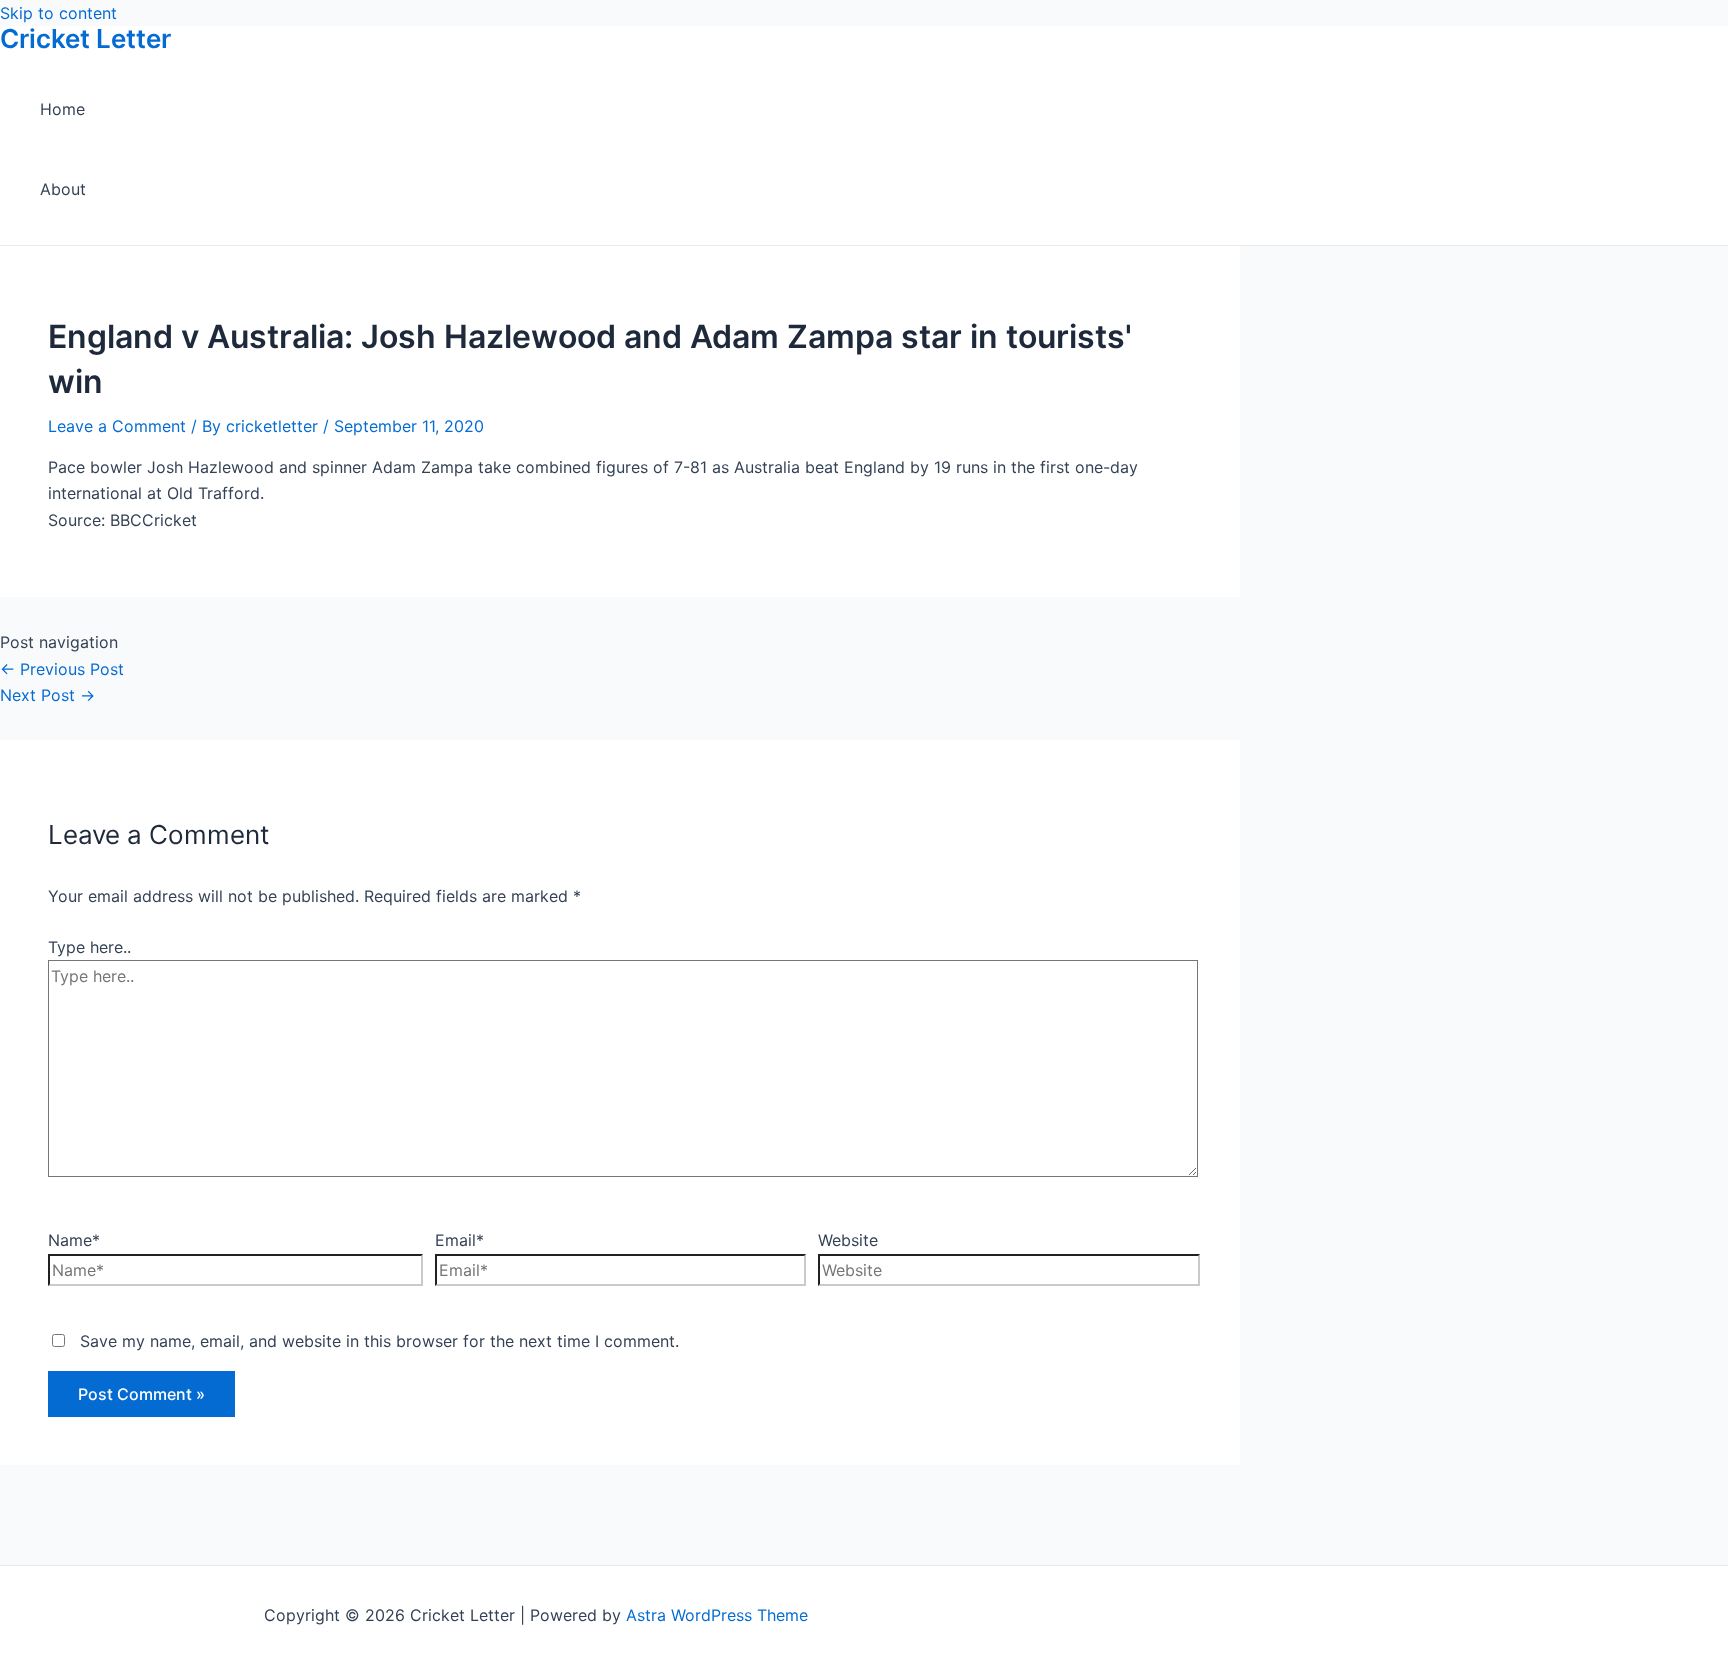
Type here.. (89, 947)
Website (848, 1240)
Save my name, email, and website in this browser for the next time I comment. (379, 1341)
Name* (74, 1240)
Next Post (47, 695)
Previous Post (62, 669)
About (63, 189)
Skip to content (58, 13)
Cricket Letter (85, 38)
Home (62, 109)
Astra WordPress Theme (717, 1615)
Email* (459, 1240)
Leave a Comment (117, 426)
